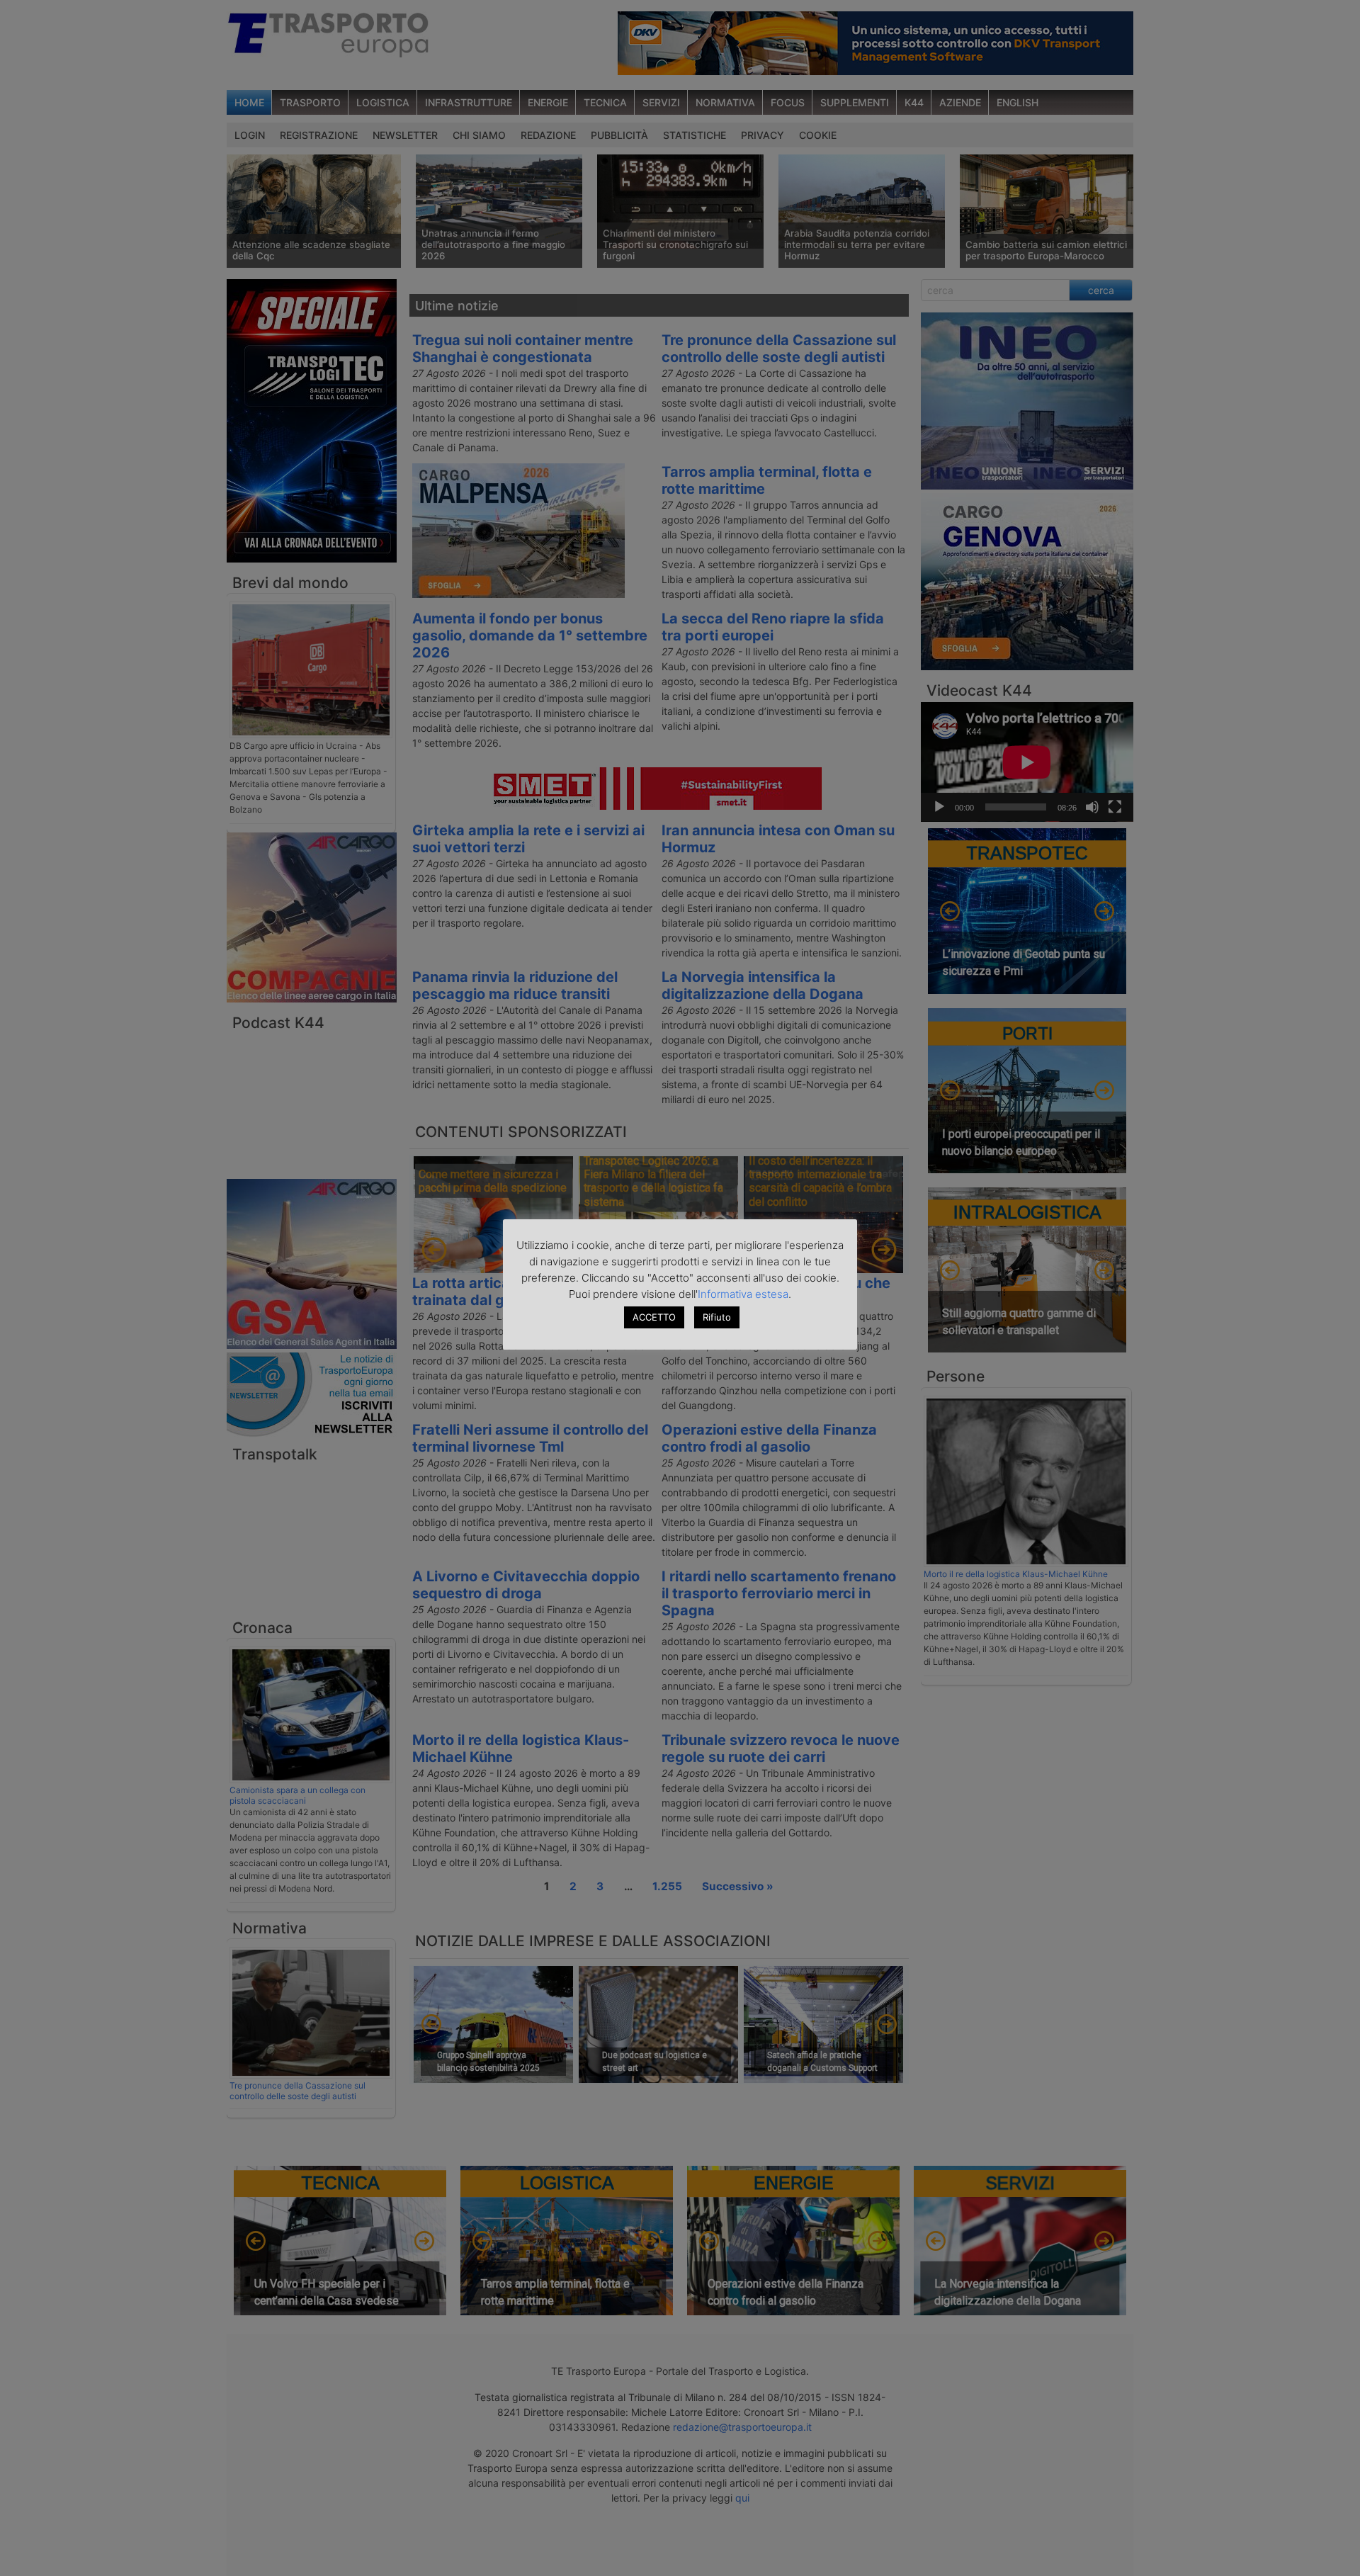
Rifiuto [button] (717, 1317)
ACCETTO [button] (654, 1317)
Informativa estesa (743, 1294)
